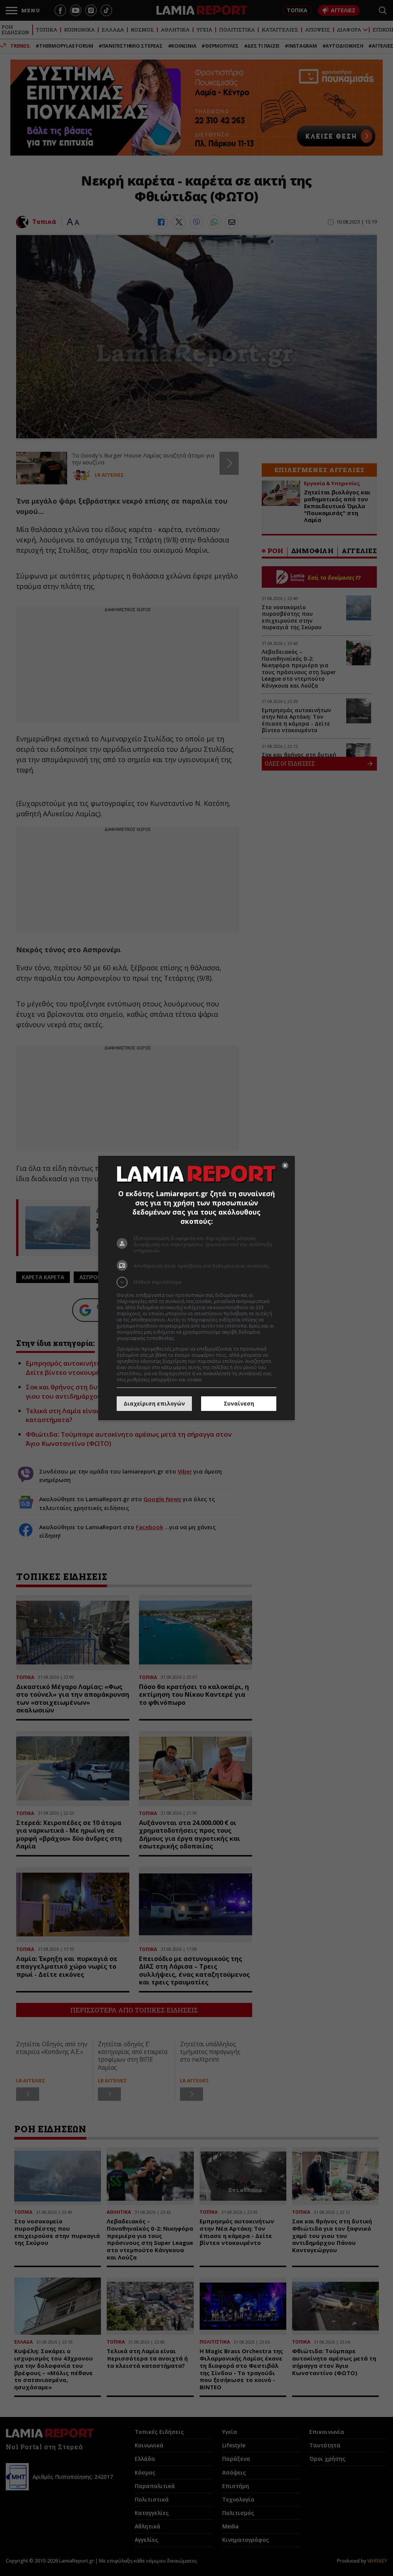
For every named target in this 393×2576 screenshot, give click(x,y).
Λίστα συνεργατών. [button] (197, 1338)
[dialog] (196, 1288)
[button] (196, 1282)
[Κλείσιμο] (285, 1165)
